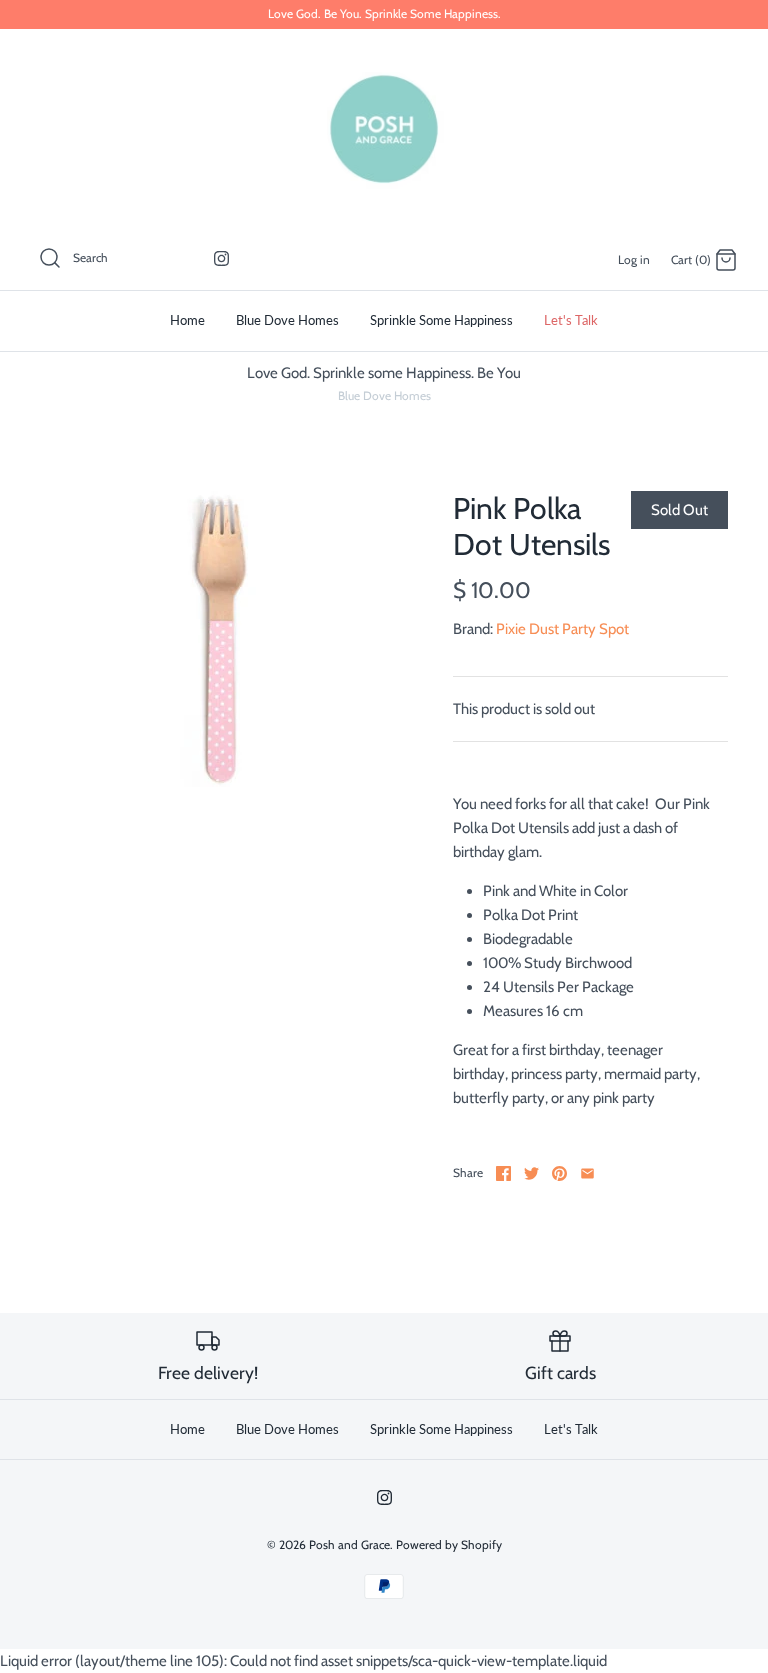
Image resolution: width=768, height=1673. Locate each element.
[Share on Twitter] (531, 1173)
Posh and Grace (349, 1544)
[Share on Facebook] (503, 1173)
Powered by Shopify (449, 1544)
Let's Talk (571, 320)
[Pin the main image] (559, 1173)
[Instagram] (221, 258)
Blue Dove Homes (287, 320)
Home (187, 320)
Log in (634, 259)
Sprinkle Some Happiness (441, 320)
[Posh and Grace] (384, 129)
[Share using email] (587, 1173)
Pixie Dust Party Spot (562, 629)
